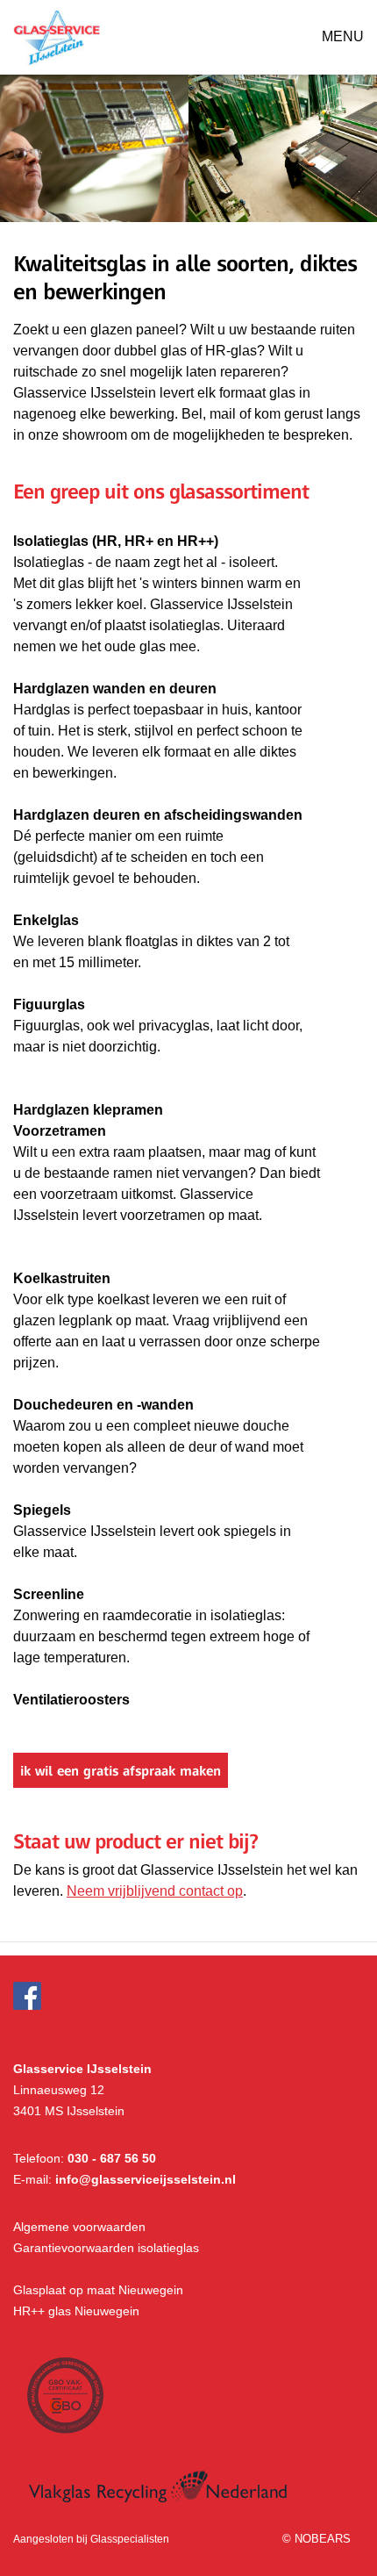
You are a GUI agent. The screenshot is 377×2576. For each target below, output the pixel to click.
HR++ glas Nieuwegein (76, 2311)
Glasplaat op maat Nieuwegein (98, 2290)
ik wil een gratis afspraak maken (121, 1770)
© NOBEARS (317, 2539)
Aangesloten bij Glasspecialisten (91, 2539)
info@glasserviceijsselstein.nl (146, 2179)
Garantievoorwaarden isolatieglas (106, 2248)
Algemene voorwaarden (79, 2227)
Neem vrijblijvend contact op (155, 1891)
